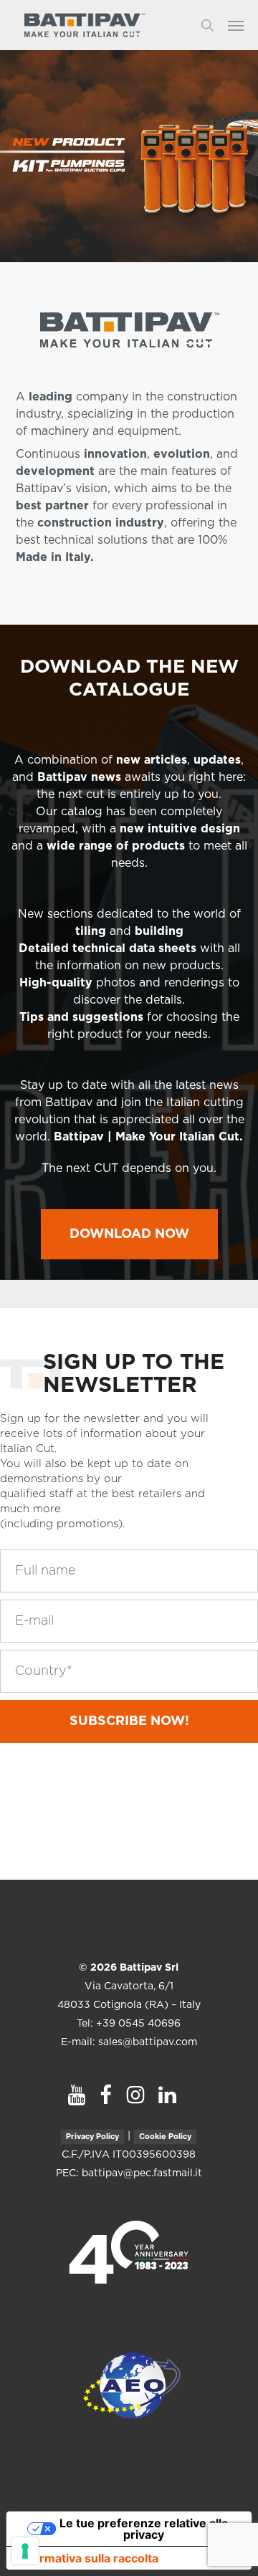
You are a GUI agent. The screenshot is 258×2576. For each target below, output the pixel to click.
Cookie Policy (165, 2136)
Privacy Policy (92, 2136)
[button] (243, 25)
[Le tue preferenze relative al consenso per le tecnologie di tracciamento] (25, 2551)
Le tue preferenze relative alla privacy (144, 2529)
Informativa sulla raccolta (88, 2558)
